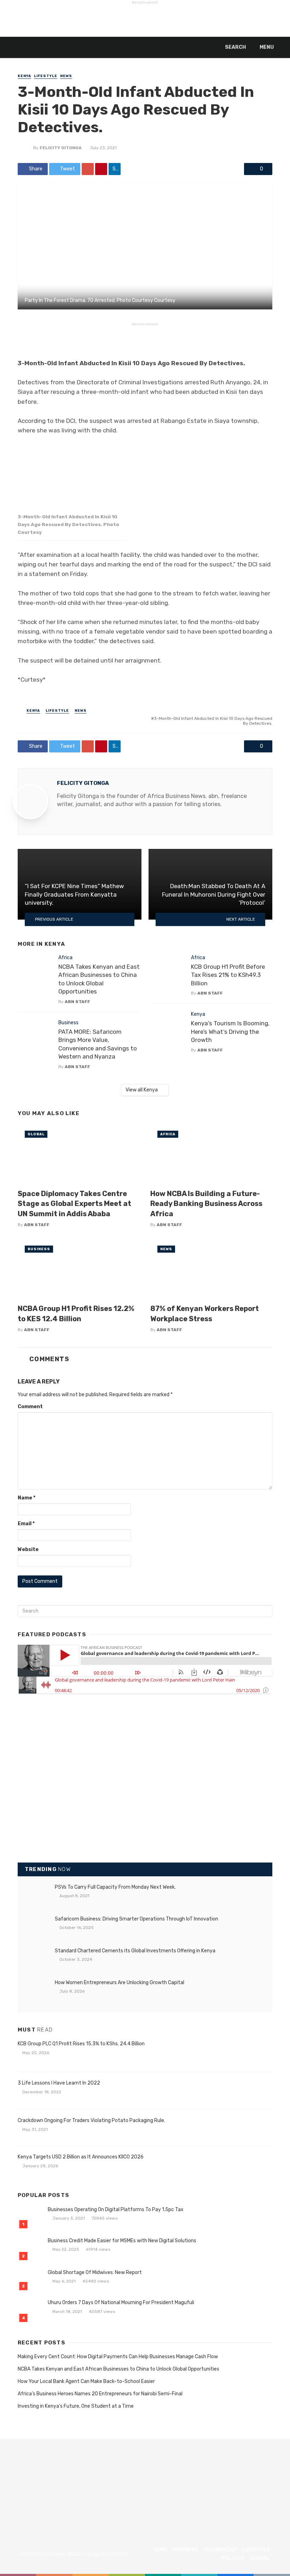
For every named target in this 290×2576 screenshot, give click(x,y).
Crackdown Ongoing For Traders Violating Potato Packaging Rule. (91, 2120)
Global (36, 1134)
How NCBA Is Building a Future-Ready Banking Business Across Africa (206, 1204)
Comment (30, 1407)
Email (26, 1524)
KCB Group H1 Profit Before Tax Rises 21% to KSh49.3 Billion (228, 975)
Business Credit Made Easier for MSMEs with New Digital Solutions (122, 2241)
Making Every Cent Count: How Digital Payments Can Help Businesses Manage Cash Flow (118, 2357)
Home (161, 2550)
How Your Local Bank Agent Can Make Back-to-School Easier (86, 2381)
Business (68, 1023)
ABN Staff (77, 1002)
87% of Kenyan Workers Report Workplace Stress (205, 1313)
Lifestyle (46, 76)
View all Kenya (142, 1090)
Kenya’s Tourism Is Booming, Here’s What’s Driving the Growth (230, 1031)
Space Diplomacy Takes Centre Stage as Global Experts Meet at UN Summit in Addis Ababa (74, 1204)
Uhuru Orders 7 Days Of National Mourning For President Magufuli (121, 2303)
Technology (221, 2550)
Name (27, 1498)
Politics (233, 2558)
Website (28, 1549)
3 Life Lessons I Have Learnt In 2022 (59, 2083)
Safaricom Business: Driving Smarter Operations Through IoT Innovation (137, 1919)
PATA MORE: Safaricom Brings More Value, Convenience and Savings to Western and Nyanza (98, 1044)
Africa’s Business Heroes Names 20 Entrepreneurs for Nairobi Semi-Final (100, 2394)
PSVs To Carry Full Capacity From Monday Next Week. (115, 1887)
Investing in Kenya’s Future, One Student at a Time (76, 2406)
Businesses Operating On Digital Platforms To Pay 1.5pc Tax (116, 2210)
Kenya (24, 76)
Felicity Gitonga (61, 148)
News (66, 76)
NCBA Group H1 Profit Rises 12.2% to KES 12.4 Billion (76, 1313)
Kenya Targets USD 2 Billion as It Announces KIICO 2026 (81, 2157)
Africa (65, 958)
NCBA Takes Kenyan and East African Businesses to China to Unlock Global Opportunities (99, 979)
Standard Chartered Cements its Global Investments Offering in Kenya (135, 1951)
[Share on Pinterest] (101, 169)
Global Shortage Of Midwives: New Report (95, 2272)
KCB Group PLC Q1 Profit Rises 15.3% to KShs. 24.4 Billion (81, 2044)
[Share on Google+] (88, 169)
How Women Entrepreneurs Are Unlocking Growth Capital (120, 1983)
